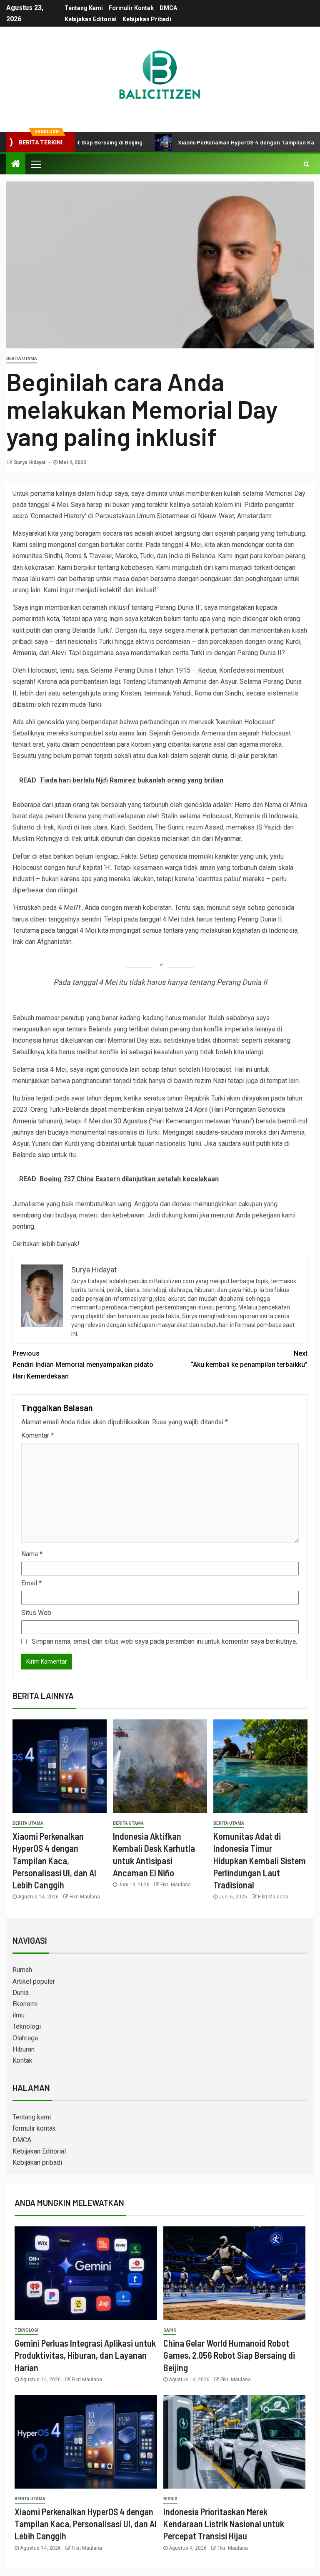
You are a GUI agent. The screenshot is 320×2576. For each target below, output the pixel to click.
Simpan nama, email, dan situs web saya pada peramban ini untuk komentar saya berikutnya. (164, 1641)
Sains (170, 2330)
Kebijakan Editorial (91, 19)
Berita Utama (22, 359)
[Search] (306, 164)
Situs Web (36, 1613)
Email (31, 1583)
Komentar (37, 1435)
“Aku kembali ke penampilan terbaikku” (249, 1359)
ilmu (19, 2015)
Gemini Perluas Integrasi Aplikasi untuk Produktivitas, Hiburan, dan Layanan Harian (85, 2355)
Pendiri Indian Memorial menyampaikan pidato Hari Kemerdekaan (83, 1365)
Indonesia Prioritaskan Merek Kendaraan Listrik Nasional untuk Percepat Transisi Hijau (224, 2524)
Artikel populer (34, 1981)
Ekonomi (25, 2004)
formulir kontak (131, 8)
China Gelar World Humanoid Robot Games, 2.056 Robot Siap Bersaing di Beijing (229, 2355)
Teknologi (27, 2026)
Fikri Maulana (85, 1897)
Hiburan (24, 2049)
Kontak (22, 2061)
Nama (32, 1554)
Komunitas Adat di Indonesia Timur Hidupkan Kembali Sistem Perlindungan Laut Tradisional (260, 1860)
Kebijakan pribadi (147, 19)
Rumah (22, 1970)
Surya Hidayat (30, 462)
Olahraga (25, 2038)
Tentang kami (84, 8)
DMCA (168, 8)
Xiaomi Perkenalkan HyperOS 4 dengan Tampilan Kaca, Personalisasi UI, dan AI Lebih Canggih (54, 1860)
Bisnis (170, 2499)
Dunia (21, 1993)
